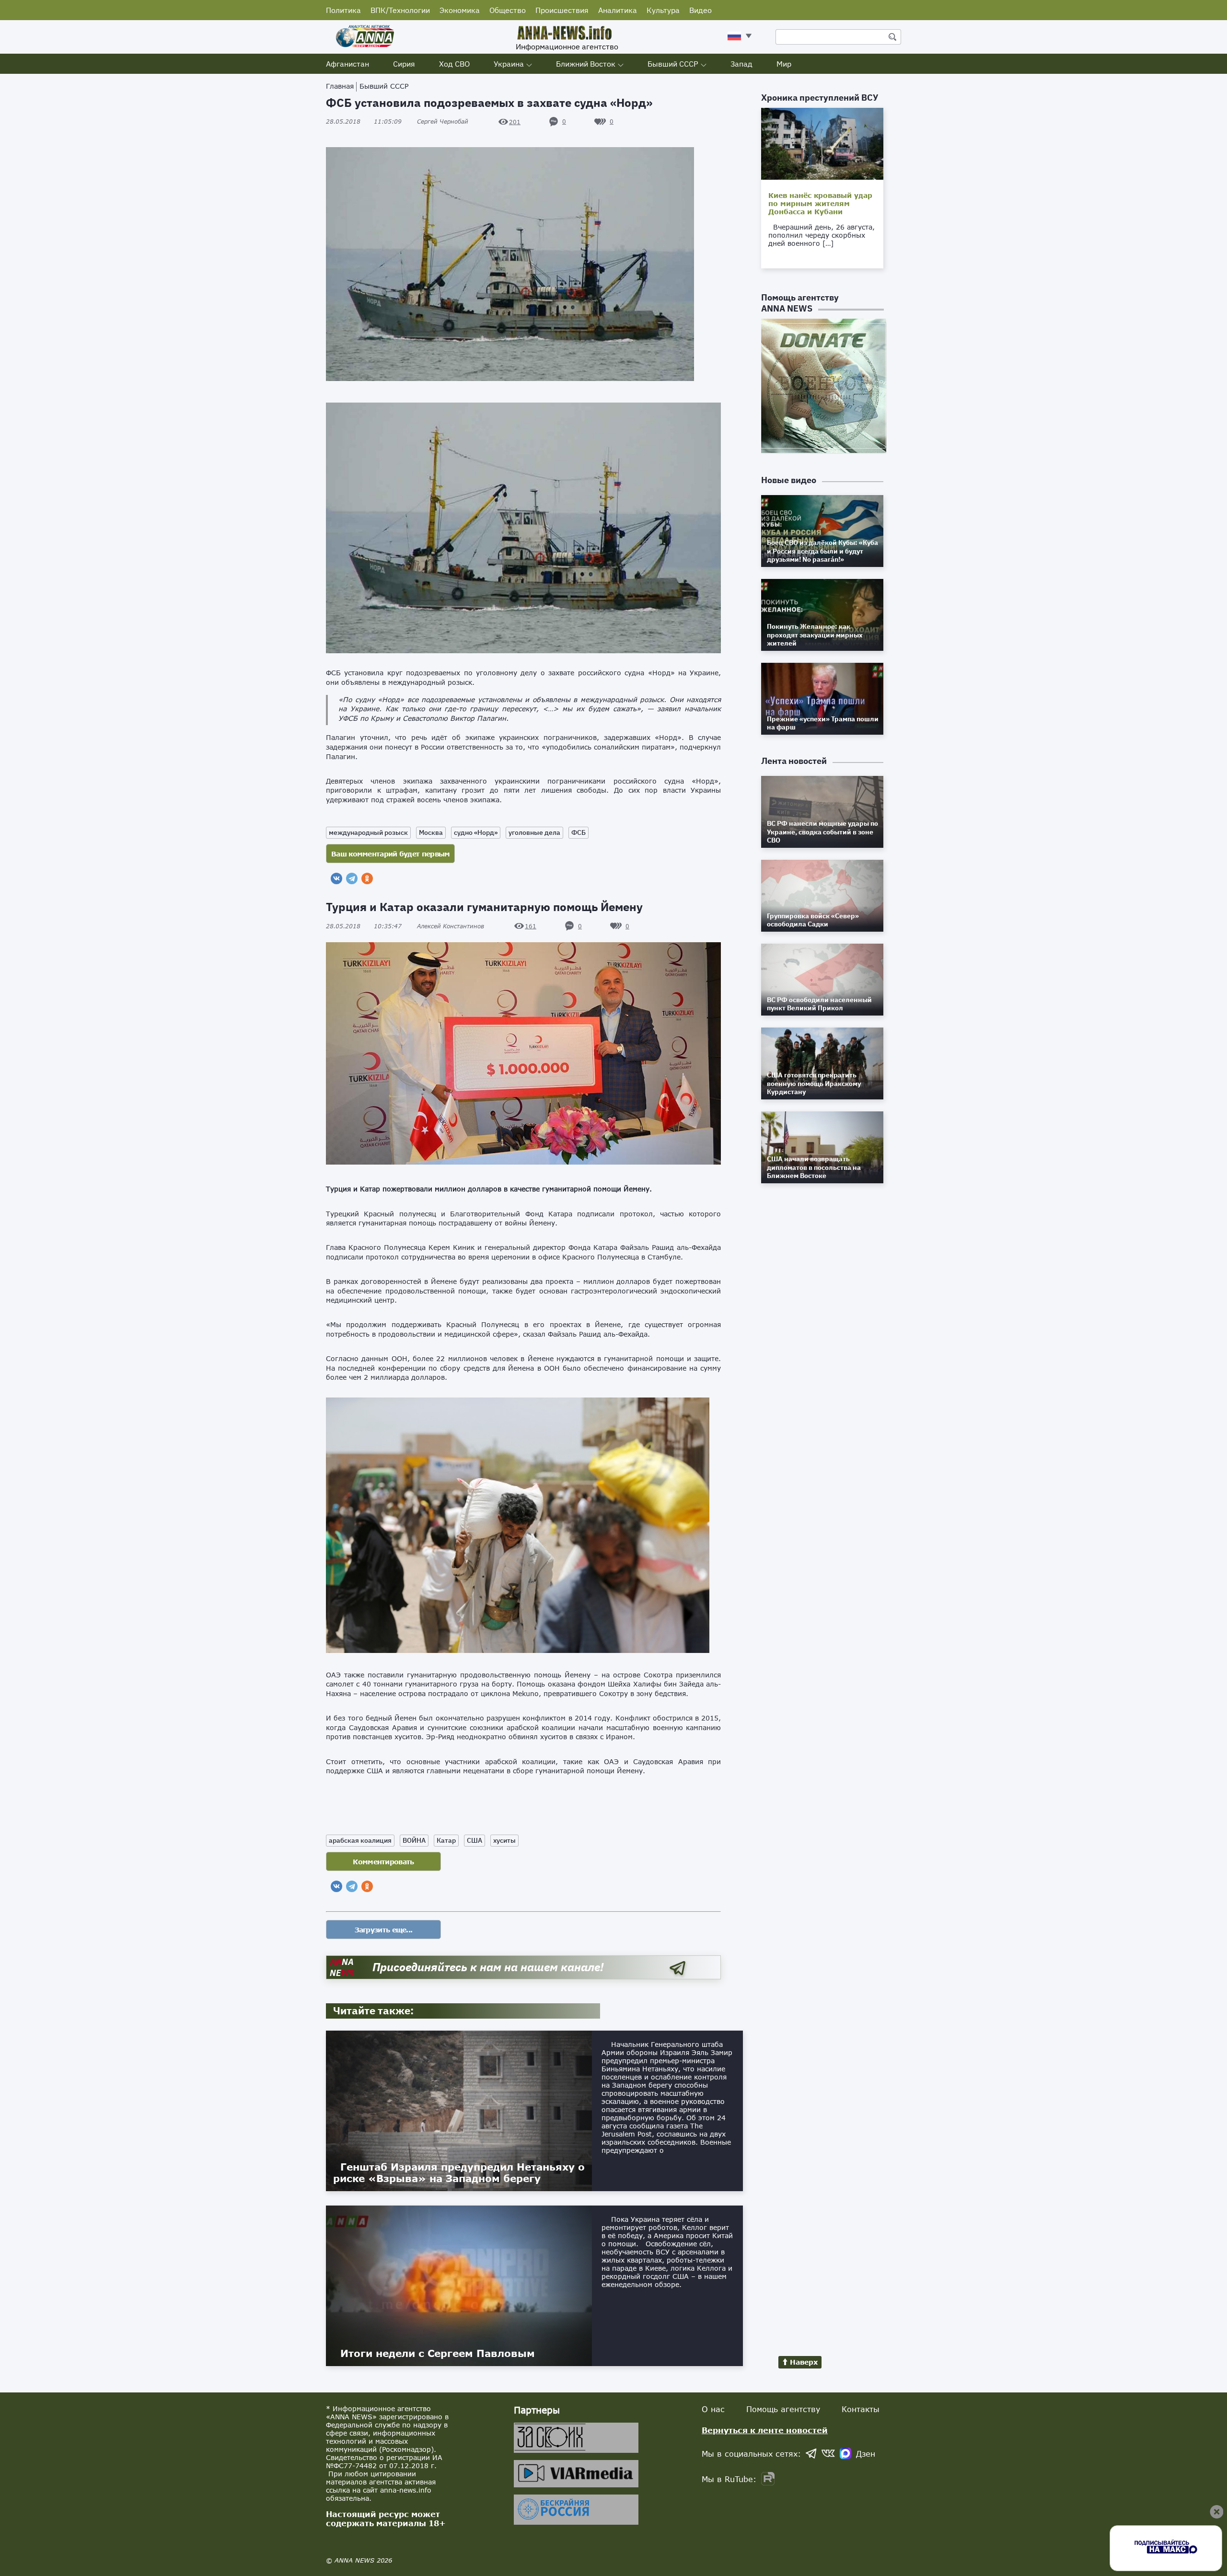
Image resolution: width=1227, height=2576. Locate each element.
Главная (340, 86)
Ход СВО (454, 64)
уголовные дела (534, 832)
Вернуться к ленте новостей (765, 2430)
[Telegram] (352, 878)
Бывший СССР (673, 64)
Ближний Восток (586, 64)
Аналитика (618, 10)
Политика (343, 10)
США (475, 1840)
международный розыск (368, 832)
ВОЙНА (414, 1840)
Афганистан (347, 64)
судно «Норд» (476, 832)
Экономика (460, 10)
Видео (700, 10)
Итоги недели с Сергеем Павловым (438, 2353)
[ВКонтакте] (336, 878)
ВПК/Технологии (400, 10)
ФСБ (579, 832)
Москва (431, 832)
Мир (784, 64)
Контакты (861, 2409)
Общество (508, 10)
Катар (446, 1840)
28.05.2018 (364, 121)
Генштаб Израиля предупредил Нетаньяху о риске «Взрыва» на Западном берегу (459, 2172)
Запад (741, 64)
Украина (509, 64)
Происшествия (562, 10)
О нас (713, 2409)
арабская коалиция (360, 1840)
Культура (663, 10)
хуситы (504, 1840)
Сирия (404, 64)
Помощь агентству (783, 2409)
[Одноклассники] (367, 878)
